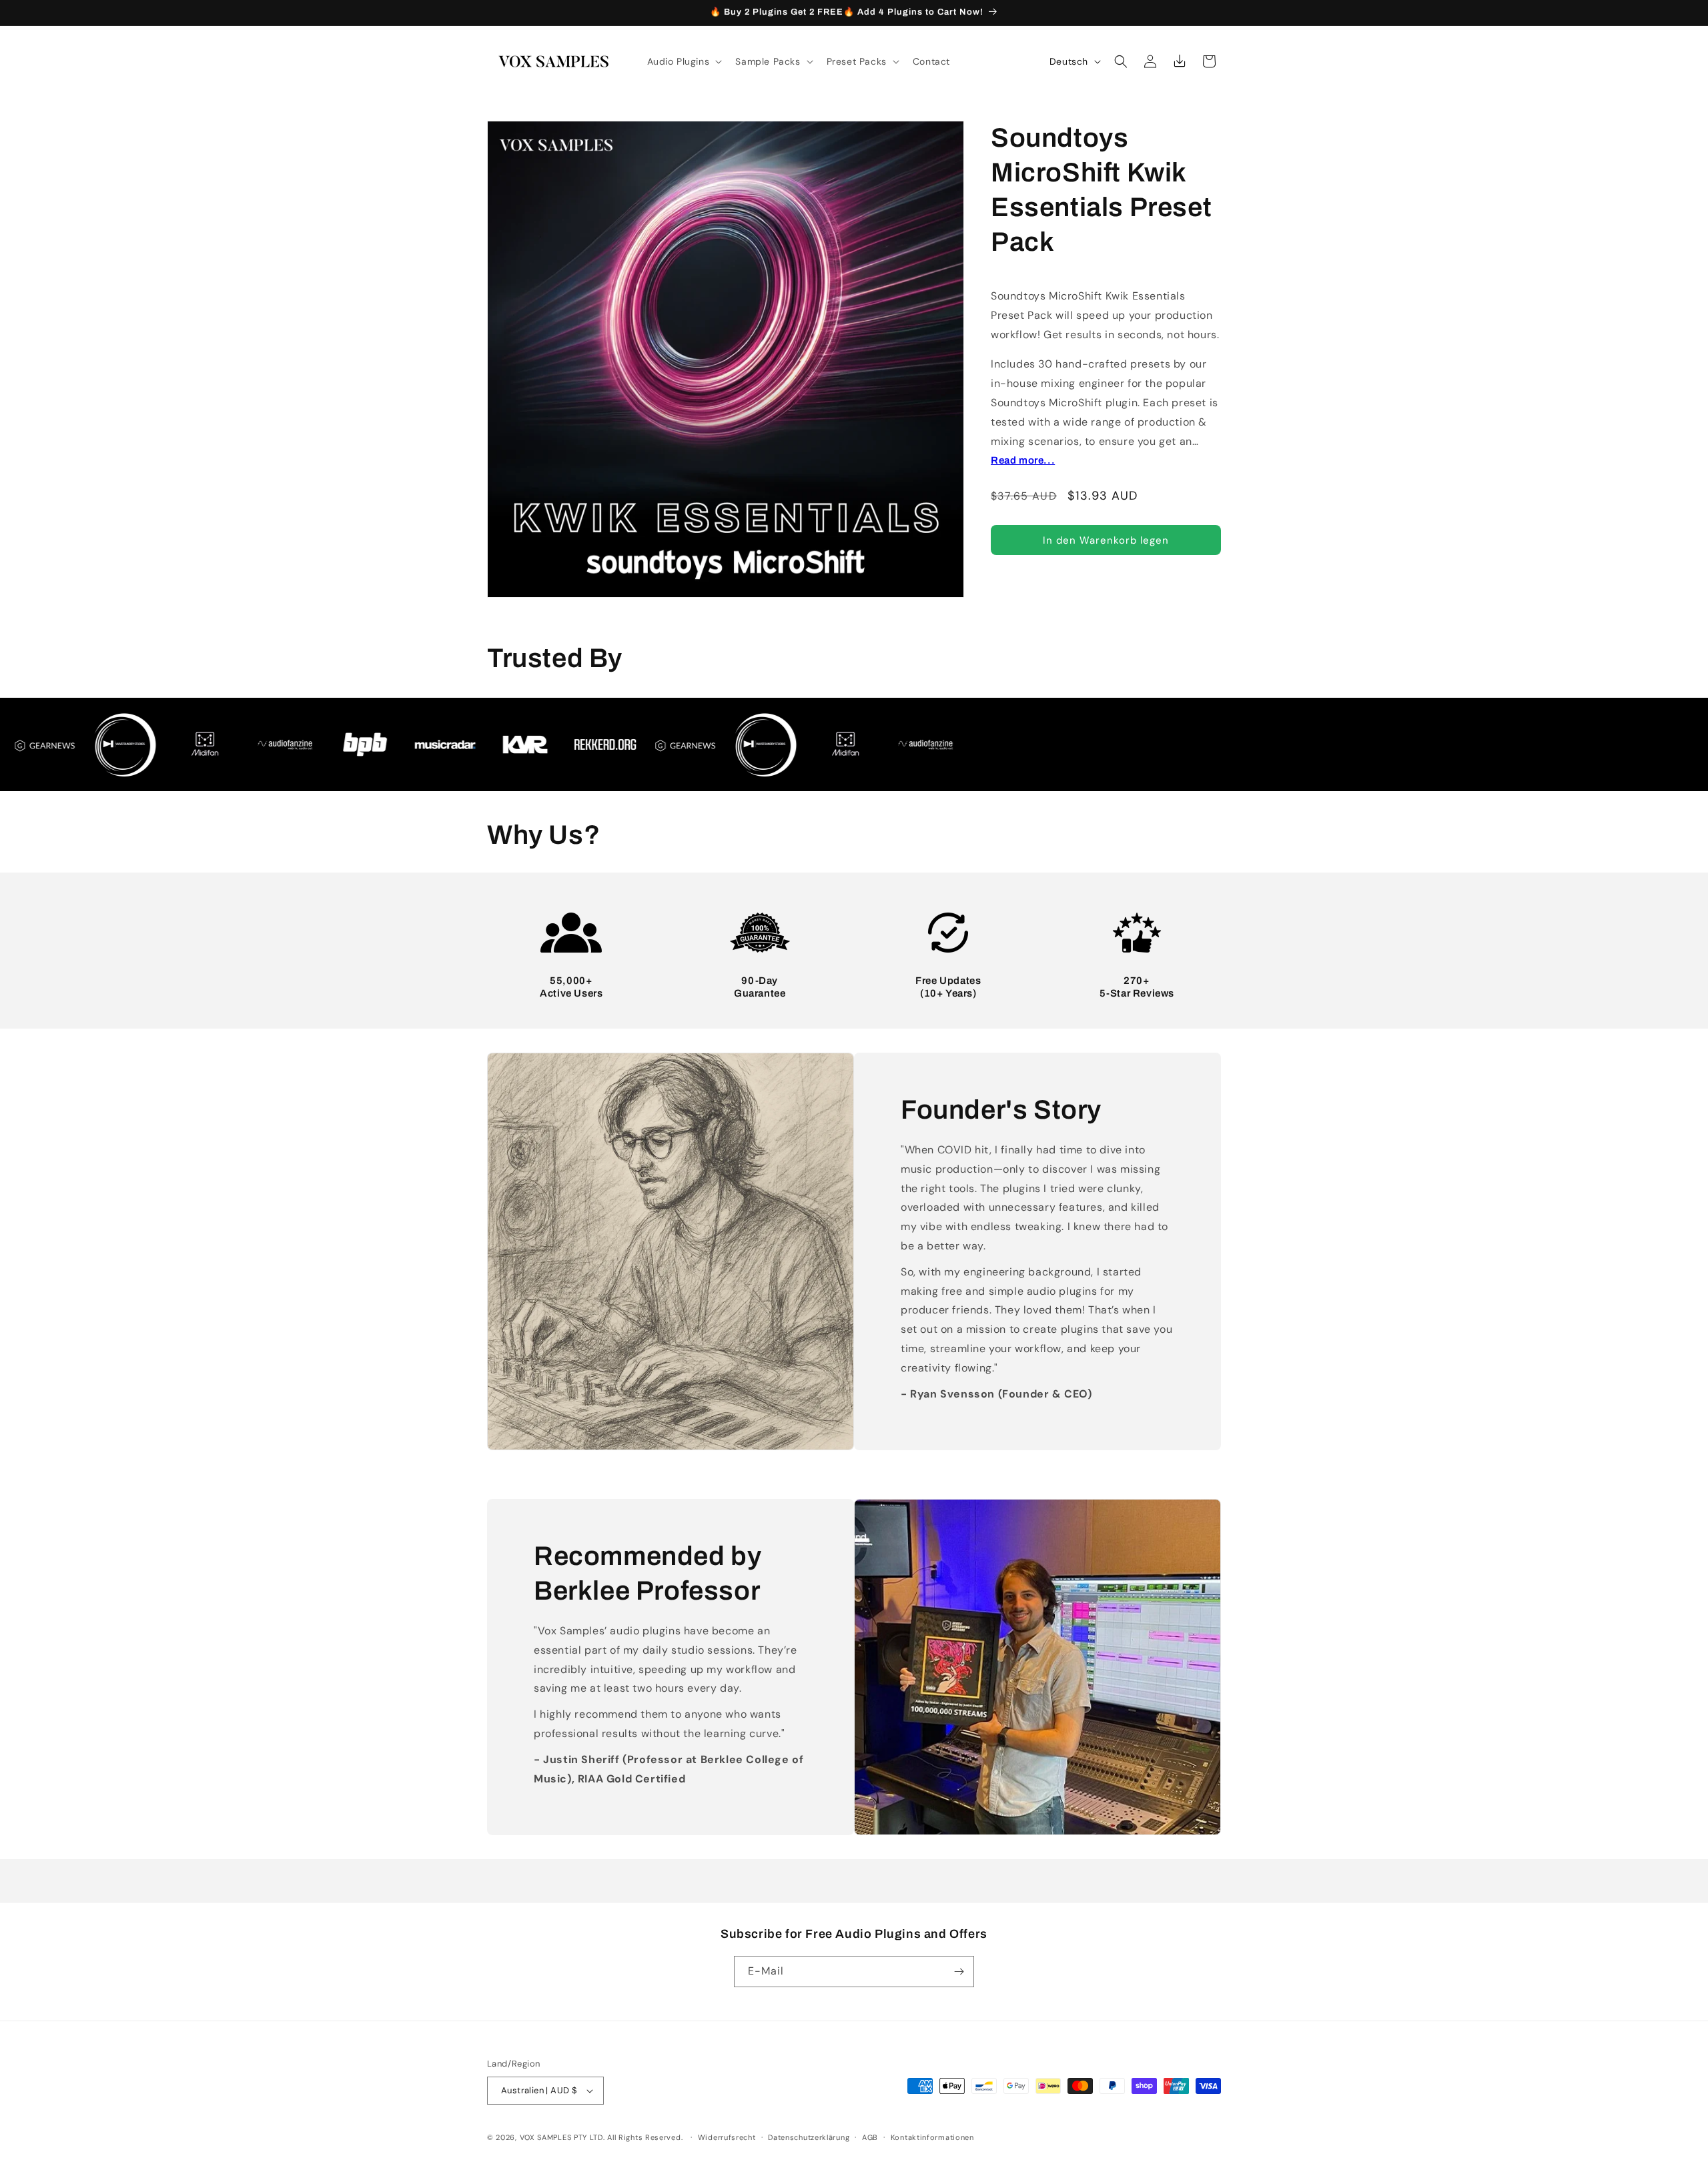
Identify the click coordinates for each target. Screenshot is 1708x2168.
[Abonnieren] (959, 1972)
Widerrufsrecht (727, 2137)
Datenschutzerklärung (809, 2137)
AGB (870, 2137)
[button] (684, 61)
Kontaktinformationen (932, 2137)
